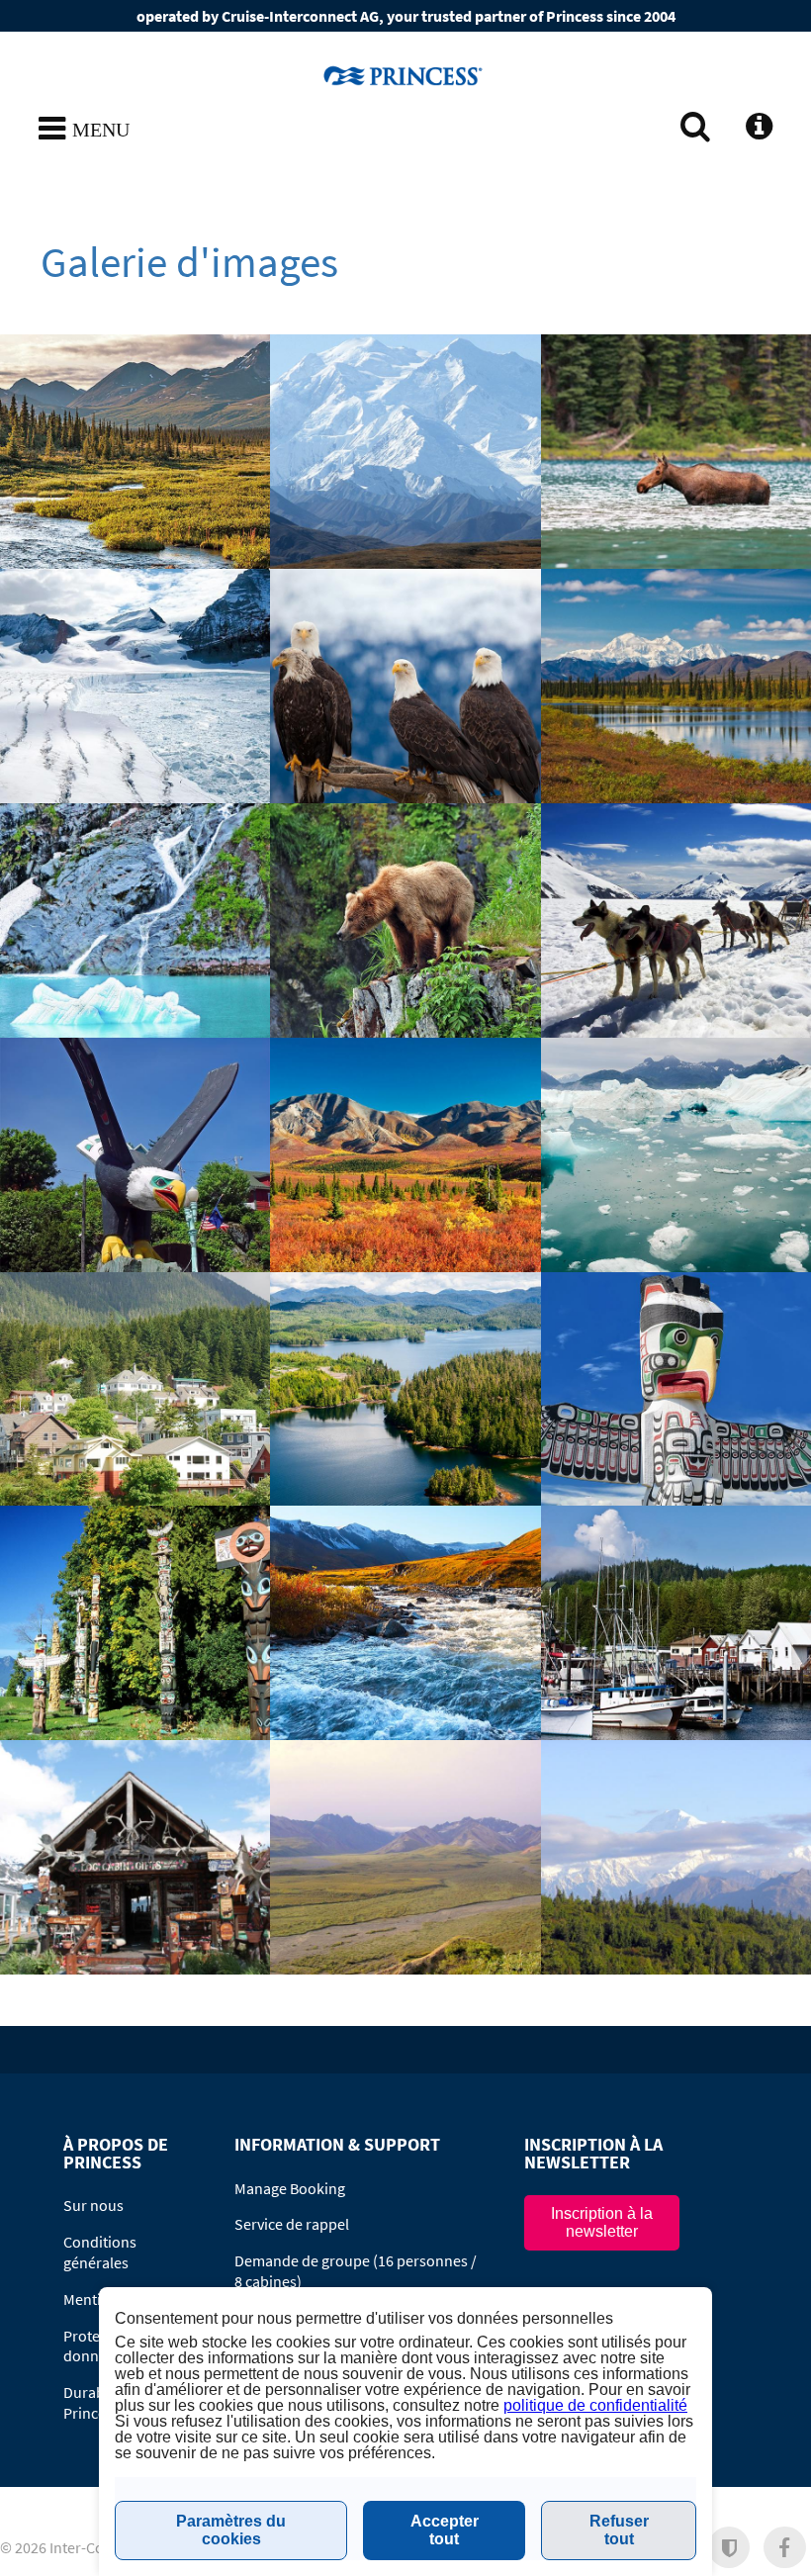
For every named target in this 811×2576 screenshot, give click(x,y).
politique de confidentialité (595, 2405)
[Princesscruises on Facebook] (785, 2548)
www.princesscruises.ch (405, 75)
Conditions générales (100, 2252)
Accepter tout (445, 2530)
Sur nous (93, 2205)
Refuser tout (619, 2530)
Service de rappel (292, 2224)
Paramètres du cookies (231, 2530)
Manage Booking (290, 2188)
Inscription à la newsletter (602, 2222)
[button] (729, 2548)
